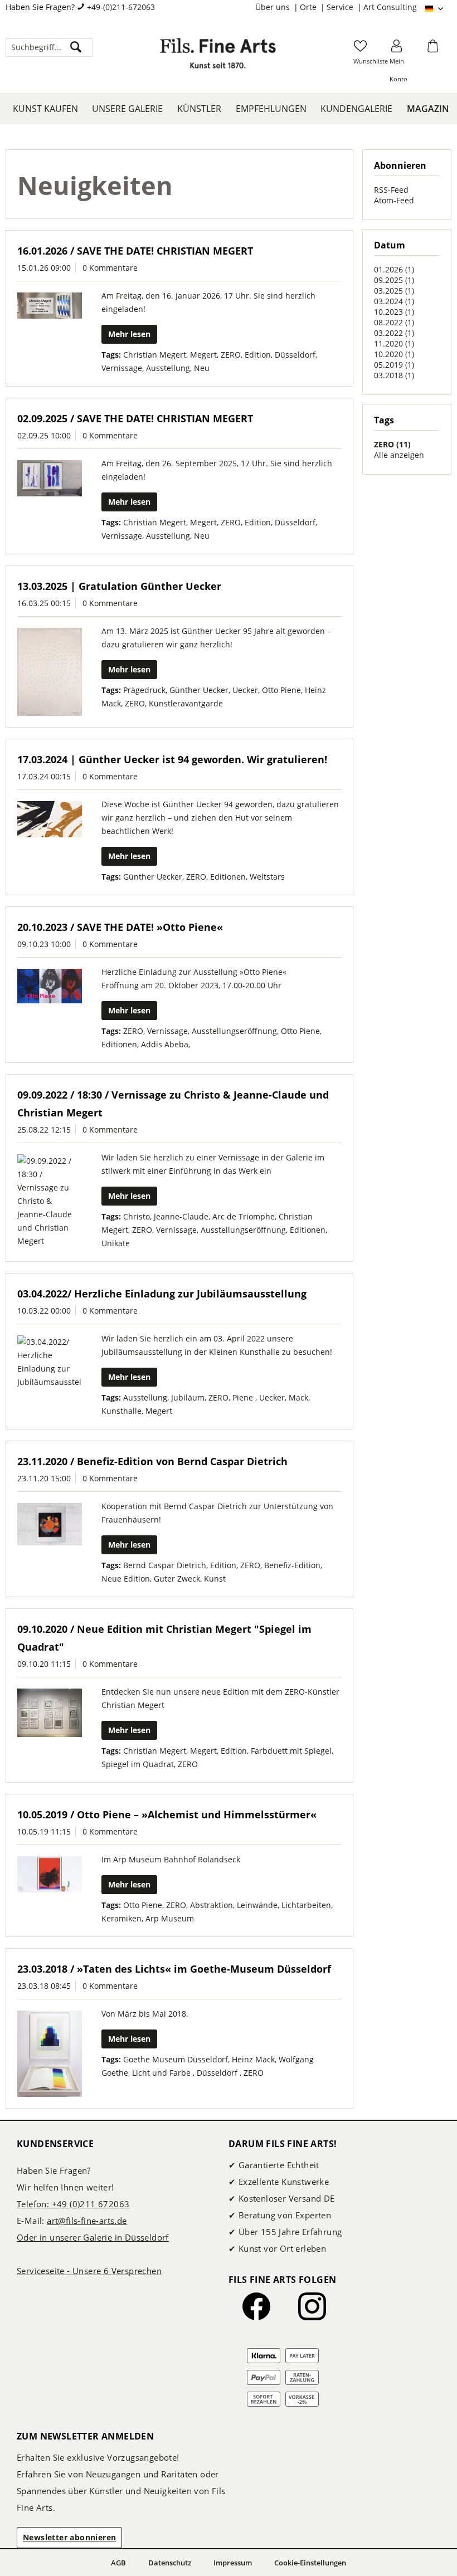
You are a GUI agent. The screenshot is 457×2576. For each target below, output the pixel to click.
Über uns (274, 7)
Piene (244, 1397)
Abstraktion (212, 1905)
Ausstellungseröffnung (234, 1031)
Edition (258, 355)
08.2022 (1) (394, 322)
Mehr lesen (129, 334)
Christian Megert (155, 355)
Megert (203, 355)
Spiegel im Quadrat (138, 1764)
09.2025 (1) (394, 280)
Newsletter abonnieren (69, 2537)
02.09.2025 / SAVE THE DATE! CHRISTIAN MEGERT (135, 418)
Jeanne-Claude (181, 1216)
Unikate (116, 1243)
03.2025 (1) (394, 291)
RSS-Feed (391, 190)
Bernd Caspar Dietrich (165, 1565)
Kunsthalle (121, 1411)
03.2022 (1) (394, 333)
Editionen (228, 877)
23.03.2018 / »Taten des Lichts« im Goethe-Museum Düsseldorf (174, 1969)
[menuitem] (278, 7)
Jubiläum (188, 1397)
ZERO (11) (392, 444)
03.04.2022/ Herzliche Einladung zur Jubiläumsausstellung (162, 1294)
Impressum (233, 2563)
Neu (202, 368)
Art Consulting (390, 7)
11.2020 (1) (394, 343)
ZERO (231, 355)
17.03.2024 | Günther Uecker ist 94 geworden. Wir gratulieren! (172, 759)
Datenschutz (170, 2563)
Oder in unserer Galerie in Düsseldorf (93, 2237)
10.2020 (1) (394, 354)
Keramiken (121, 1918)
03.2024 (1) (394, 301)
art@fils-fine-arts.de (87, 2221)
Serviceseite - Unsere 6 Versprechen (89, 2271)
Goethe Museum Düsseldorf (176, 2059)
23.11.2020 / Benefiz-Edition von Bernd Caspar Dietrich (152, 1461)
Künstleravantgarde (186, 703)
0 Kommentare (110, 268)
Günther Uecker (199, 690)
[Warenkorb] (434, 50)
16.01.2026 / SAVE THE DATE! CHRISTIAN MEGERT (135, 251)
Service (341, 7)
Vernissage (122, 368)
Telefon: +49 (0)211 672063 (73, 2204)
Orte (309, 7)
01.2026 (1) (394, 269)
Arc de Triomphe (244, 1216)
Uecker (245, 690)
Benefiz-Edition (292, 1565)
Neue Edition (126, 1579)
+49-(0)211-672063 (121, 7)
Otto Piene (281, 690)
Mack (298, 1397)
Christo (137, 1216)
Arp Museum (170, 1918)
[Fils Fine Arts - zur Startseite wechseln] (218, 58)
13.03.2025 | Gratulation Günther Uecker (119, 586)
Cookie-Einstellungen (310, 2563)
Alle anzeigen (399, 455)
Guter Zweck (177, 1579)
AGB (118, 2563)
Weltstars (267, 877)
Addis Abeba (165, 1044)
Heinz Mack (253, 2059)
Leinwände (257, 1905)
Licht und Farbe (162, 2073)
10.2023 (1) (394, 312)
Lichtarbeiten (306, 1905)
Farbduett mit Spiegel (291, 1751)
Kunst (215, 1579)
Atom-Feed (394, 200)
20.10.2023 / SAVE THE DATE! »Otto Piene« (120, 927)
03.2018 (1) (394, 375)
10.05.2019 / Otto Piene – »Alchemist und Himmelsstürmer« (167, 1814)
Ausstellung (168, 368)
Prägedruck (144, 690)
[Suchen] (76, 47)
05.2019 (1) (394, 365)
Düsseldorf (295, 355)
